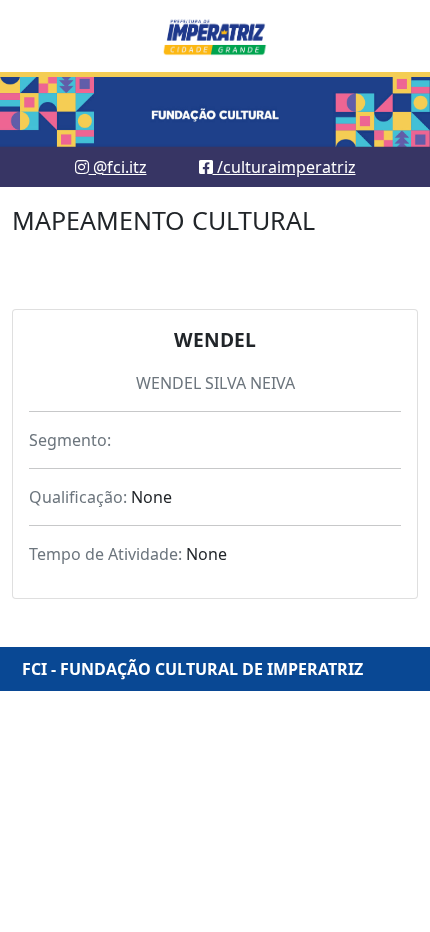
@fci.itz (118, 167)
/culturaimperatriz (284, 167)
